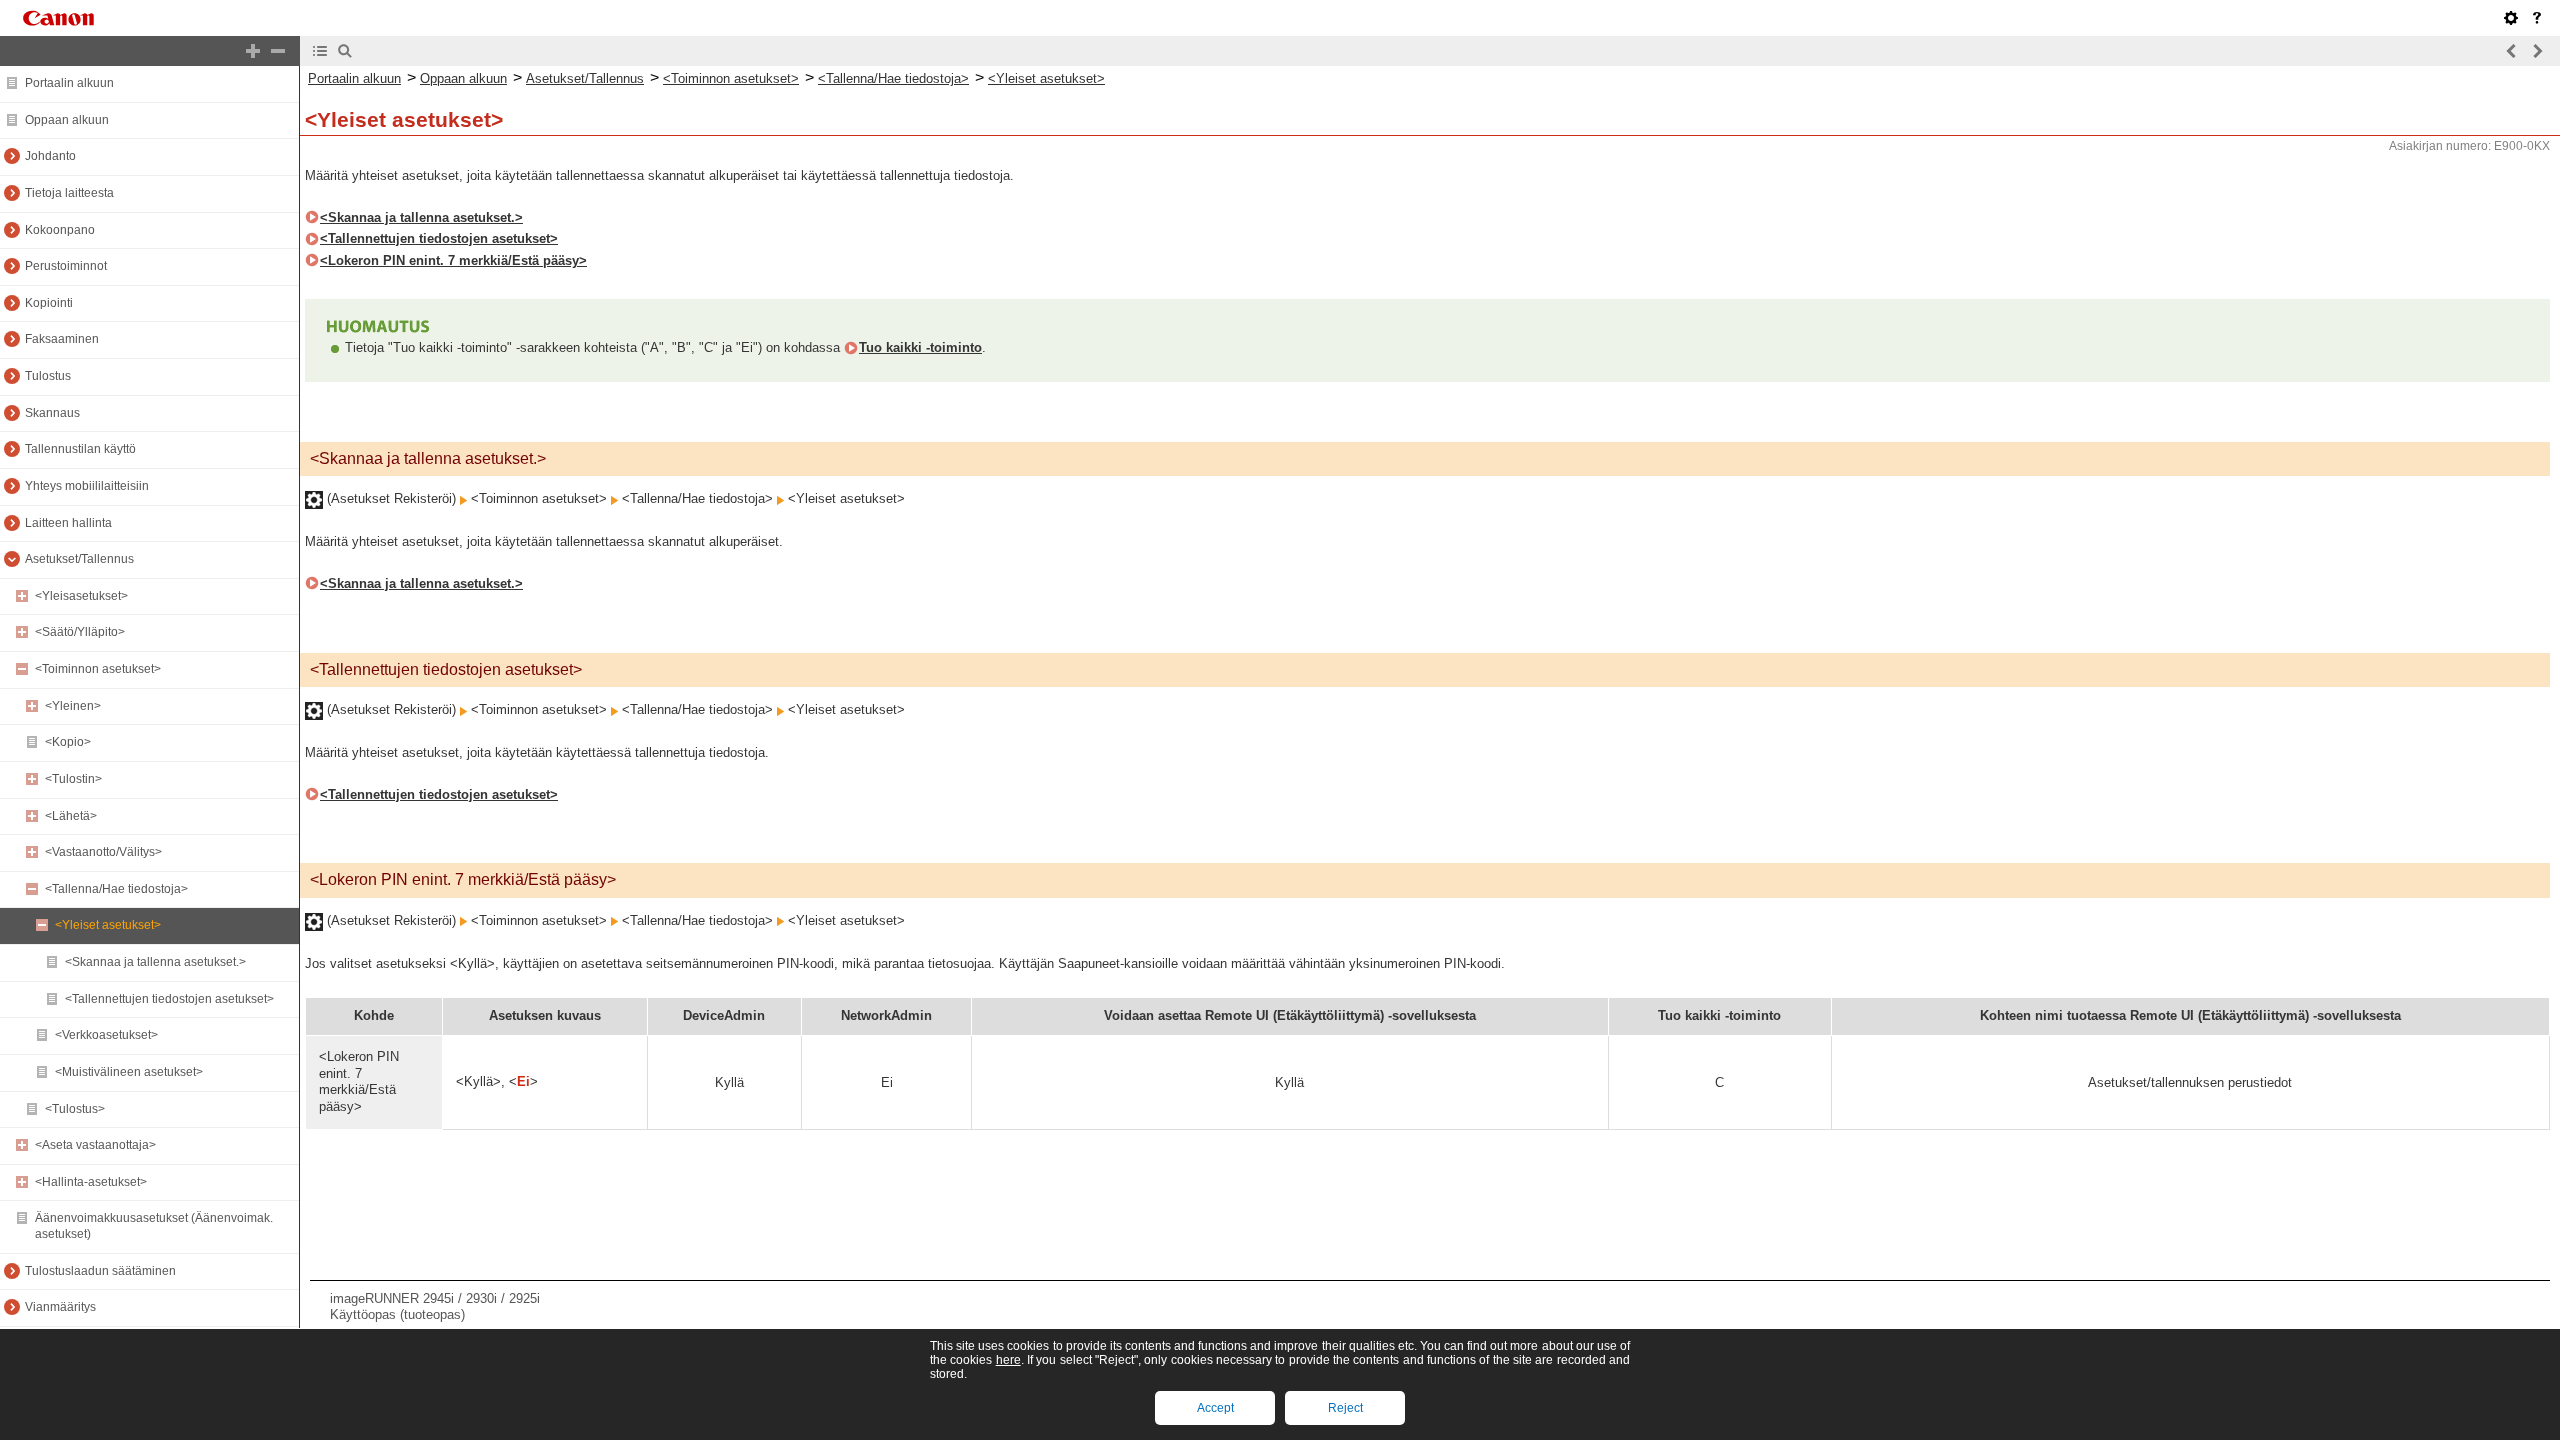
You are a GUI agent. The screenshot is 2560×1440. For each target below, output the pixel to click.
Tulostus (48, 376)
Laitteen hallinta (68, 523)
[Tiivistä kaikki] (278, 51)
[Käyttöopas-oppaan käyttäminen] (2537, 18)
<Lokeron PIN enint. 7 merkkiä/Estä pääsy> (453, 260)
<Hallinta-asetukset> (91, 1182)
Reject (1345, 1408)
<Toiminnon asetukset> (98, 669)
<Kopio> (68, 742)
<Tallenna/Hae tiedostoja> (116, 889)
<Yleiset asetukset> (108, 925)
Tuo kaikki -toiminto (920, 347)
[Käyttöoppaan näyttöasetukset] (2511, 18)
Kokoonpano (60, 230)
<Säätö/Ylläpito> (80, 632)
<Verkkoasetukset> (106, 1035)
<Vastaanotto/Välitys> (103, 852)
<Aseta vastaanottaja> (95, 1145)
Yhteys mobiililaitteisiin (87, 486)
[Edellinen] (2512, 51)
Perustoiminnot (66, 266)
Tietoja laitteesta (69, 193)
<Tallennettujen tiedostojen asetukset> (169, 999)
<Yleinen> (73, 706)
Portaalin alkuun (69, 83)
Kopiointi (49, 303)
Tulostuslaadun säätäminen (100, 1271)
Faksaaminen (62, 339)
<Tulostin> (73, 779)
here (1008, 1360)
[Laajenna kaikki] (253, 51)
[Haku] (345, 51)
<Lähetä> (71, 816)
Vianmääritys (60, 1307)
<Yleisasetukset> (81, 596)
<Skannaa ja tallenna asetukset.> (155, 962)
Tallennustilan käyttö (80, 449)
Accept (1215, 1408)
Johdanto (50, 156)
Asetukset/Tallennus (79, 559)
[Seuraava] (2537, 51)
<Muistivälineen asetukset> (129, 1072)
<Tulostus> (75, 1109)
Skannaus (52, 413)
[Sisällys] (320, 51)
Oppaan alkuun (67, 120)
